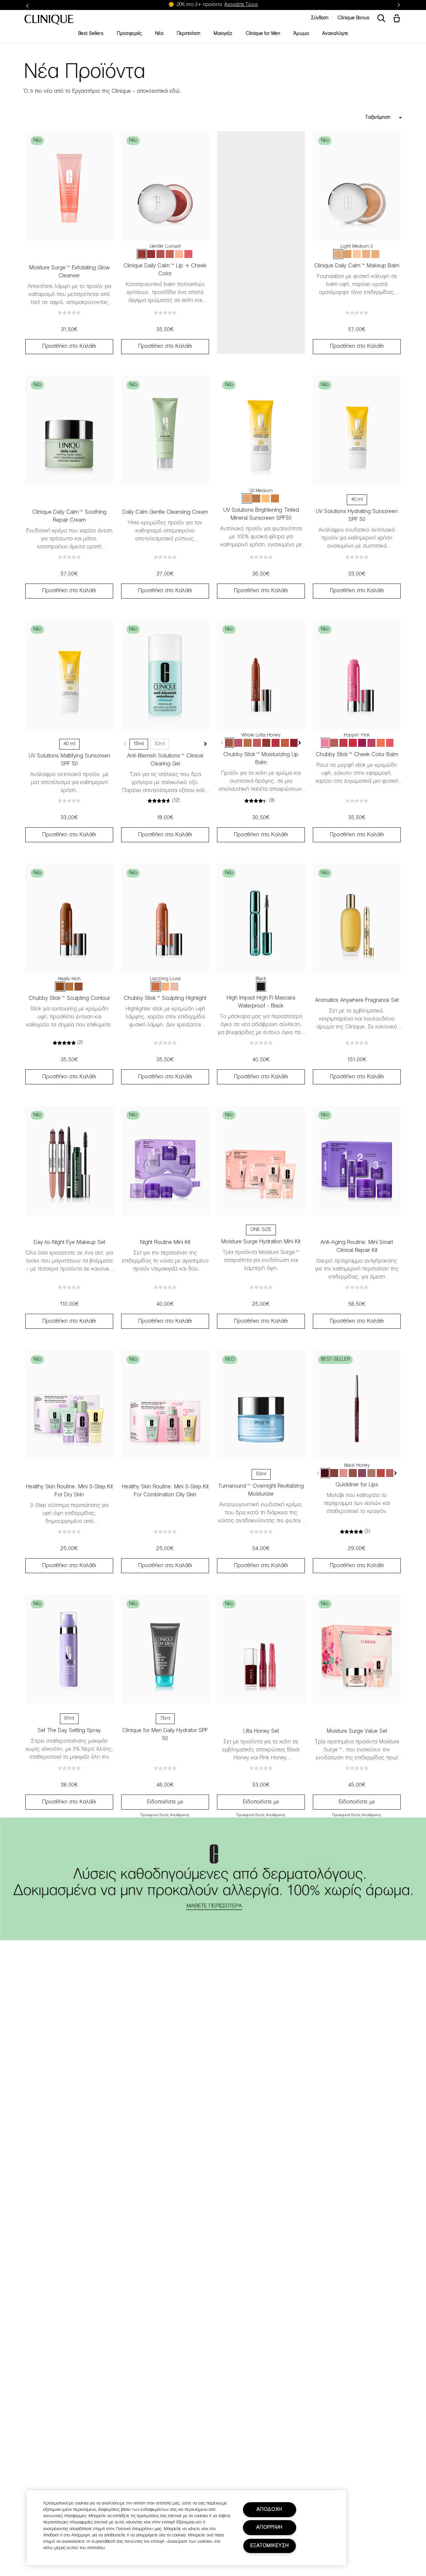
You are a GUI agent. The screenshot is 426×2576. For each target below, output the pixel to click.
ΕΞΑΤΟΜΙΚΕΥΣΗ (270, 2546)
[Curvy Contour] (79, 987)
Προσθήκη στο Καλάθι (69, 346)
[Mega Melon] (285, 743)
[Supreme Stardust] (165, 987)
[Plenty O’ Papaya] (381, 743)
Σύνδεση (320, 18)
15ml (139, 744)
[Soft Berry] (151, 254)
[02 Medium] (247, 498)
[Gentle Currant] (142, 254)
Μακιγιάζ (223, 34)
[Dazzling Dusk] (156, 987)
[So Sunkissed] (69, 987)
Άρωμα (301, 34)
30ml (160, 744)
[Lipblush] (371, 1473)
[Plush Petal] (170, 254)
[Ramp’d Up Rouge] (353, 743)
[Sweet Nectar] (188, 254)
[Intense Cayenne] (381, 1473)
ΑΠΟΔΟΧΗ (269, 2510)
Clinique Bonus (353, 18)
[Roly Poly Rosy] (343, 743)
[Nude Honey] (334, 1473)
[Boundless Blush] (257, 743)
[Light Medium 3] (338, 254)
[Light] (357, 254)
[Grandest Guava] (390, 743)
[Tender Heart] (160, 254)
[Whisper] (179, 254)
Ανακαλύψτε (335, 34)
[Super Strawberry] (276, 743)
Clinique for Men (263, 34)
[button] (398, 19)
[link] (69, 186)
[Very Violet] (362, 743)
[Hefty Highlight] (174, 987)
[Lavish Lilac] (238, 743)
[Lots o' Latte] (248, 743)
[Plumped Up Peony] (371, 743)
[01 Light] (266, 498)
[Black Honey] (325, 1473)
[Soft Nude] (353, 1473)
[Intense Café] (390, 1473)
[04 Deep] (256, 498)
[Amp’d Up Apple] (334, 743)
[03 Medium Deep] (275, 498)
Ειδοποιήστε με (165, 1802)
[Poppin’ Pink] (325, 743)
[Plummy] (362, 1473)
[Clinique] (49, 20)
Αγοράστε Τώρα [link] (241, 5)
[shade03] (375, 254)
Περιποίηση (189, 34)
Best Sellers (91, 34)
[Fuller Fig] (266, 743)
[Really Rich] (60, 987)
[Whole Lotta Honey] (229, 743)
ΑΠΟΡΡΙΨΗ (269, 2528)
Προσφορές (129, 34)
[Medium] (347, 254)
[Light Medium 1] (366, 254)
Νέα (159, 34)
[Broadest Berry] (294, 743)
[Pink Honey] (343, 1473)
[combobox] (357, 118)
